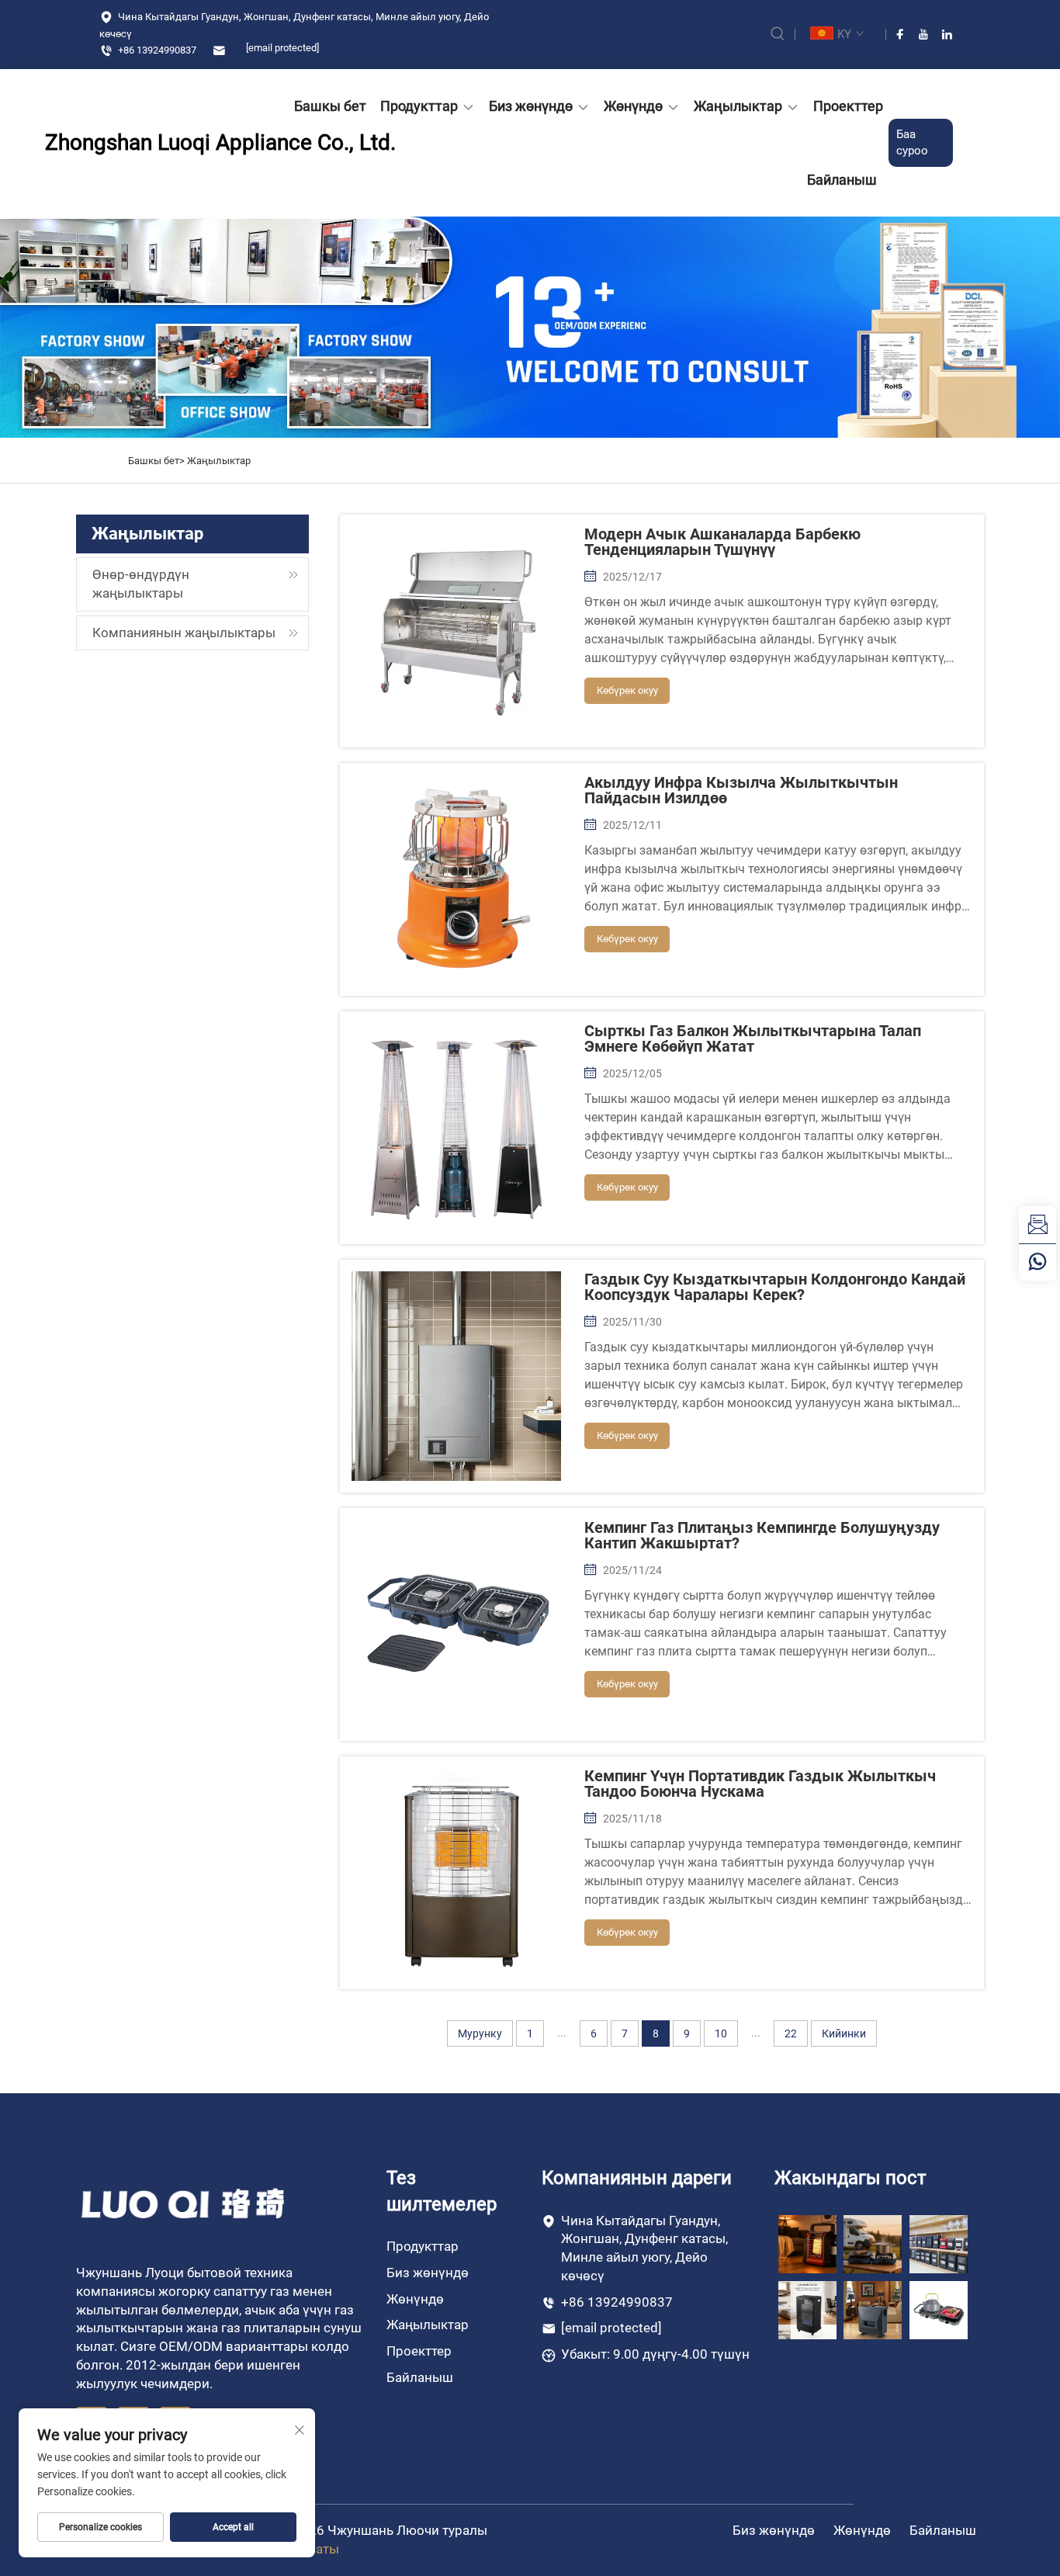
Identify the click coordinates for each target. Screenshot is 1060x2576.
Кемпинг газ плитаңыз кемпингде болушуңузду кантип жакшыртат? (762, 1535)
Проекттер (848, 106)
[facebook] (900, 34)
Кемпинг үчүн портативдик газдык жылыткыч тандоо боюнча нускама (760, 1784)
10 (721, 2033)
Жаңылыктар (738, 106)
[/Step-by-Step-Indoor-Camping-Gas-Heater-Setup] (873, 2309)
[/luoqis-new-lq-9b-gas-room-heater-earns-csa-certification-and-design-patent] (807, 2243)
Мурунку (480, 2033)
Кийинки (844, 2033)
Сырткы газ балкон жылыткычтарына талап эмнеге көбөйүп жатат (753, 1038)
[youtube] (923, 34)
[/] (184, 2203)
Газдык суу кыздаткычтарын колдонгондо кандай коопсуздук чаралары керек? (775, 1287)
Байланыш (842, 180)
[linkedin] (947, 34)
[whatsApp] (1037, 1262)
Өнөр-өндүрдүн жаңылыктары (141, 584)
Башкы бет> (158, 461)
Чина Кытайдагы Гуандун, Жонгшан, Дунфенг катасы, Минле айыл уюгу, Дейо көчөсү (294, 25)
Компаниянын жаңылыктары (184, 633)
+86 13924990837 (156, 50)
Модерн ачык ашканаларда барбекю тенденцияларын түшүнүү (722, 542)
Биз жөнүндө (531, 106)
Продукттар (419, 106)
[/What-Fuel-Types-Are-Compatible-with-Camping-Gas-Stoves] (939, 2309)
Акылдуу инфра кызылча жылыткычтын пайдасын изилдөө (741, 790)
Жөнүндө (633, 106)
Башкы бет (330, 106)
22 (791, 2033)
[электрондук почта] (1037, 1225)
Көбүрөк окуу (627, 690)
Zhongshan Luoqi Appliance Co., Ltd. (134, 142)
